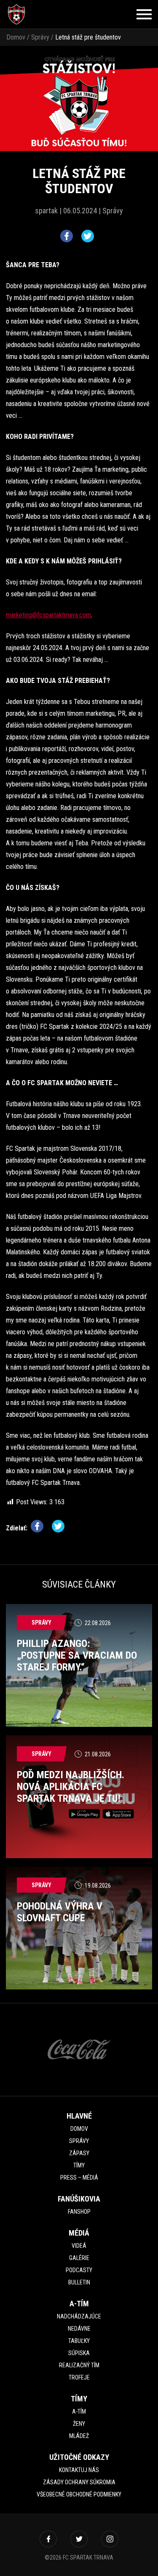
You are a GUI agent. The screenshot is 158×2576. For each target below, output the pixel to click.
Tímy (79, 2165)
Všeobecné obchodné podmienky (79, 2494)
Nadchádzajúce (79, 2316)
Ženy (79, 2424)
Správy (40, 37)
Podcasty (79, 2270)
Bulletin (79, 2282)
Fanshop (79, 2212)
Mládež (79, 2436)
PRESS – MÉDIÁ (79, 2178)
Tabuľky (79, 2341)
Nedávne (79, 2329)
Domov (16, 37)
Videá (79, 2246)
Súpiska (79, 2353)
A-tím (79, 2411)
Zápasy (79, 2153)
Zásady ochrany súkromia (79, 2482)
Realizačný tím (79, 2365)
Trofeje (79, 2377)
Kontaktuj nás (79, 2470)
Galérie (79, 2258)
